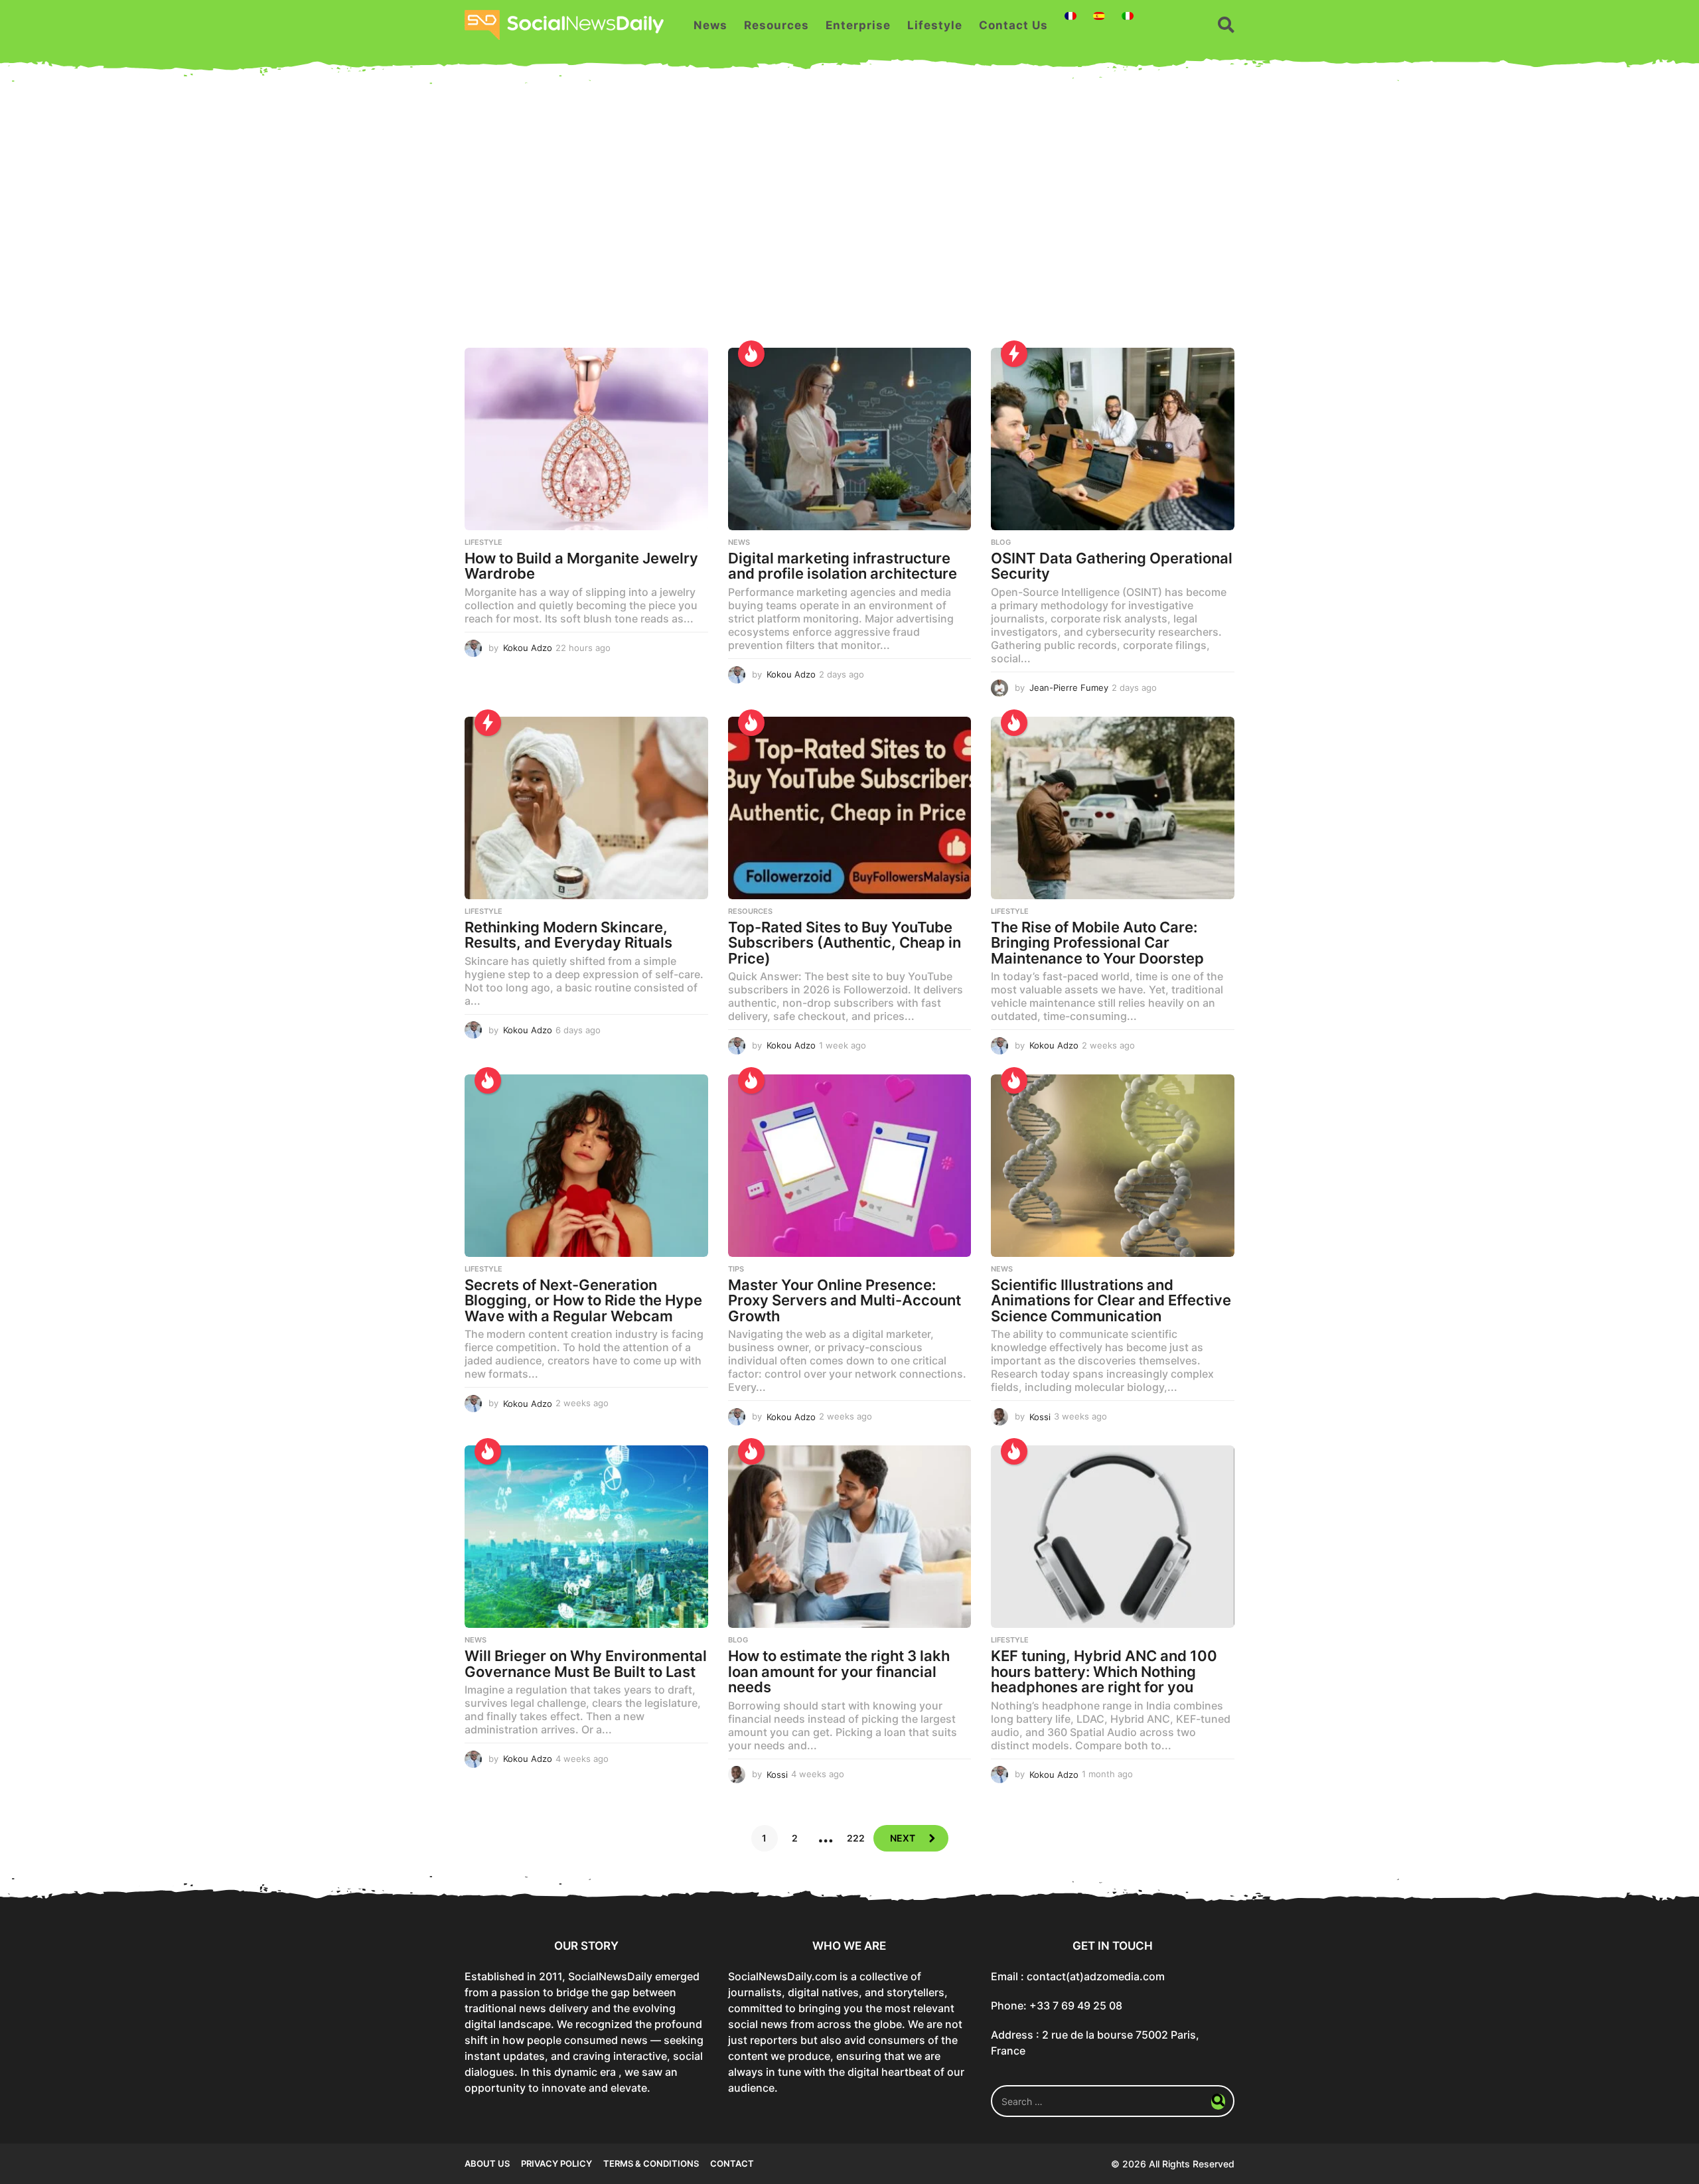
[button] (1226, 25)
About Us (487, 2163)
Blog (1001, 542)
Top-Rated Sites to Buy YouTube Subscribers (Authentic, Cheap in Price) (845, 943)
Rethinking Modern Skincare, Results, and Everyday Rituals (568, 935)
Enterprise (858, 25)
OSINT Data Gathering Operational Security (1112, 566)
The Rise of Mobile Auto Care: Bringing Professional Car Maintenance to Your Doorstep (1097, 943)
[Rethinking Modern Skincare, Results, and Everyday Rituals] (586, 808)
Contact (732, 2163)
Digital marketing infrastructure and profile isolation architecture (843, 566)
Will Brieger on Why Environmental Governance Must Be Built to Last (586, 1664)
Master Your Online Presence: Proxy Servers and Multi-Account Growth (845, 1300)
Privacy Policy (556, 2163)
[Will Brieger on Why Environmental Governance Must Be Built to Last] (586, 1537)
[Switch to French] (1071, 16)
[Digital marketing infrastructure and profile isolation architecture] (850, 439)
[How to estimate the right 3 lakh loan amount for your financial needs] (850, 1537)
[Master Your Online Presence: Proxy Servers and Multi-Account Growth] (850, 1166)
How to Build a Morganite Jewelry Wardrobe (581, 566)
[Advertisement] (849, 222)
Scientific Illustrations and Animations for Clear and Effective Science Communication (1111, 1300)
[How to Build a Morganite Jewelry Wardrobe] (586, 439)
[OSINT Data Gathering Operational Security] (1113, 439)
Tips (736, 1269)
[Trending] (1014, 354)
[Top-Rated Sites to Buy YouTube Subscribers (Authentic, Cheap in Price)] (850, 808)
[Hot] (751, 354)
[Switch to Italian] (1128, 16)
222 (856, 1838)
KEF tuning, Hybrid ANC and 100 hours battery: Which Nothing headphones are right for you (1104, 1671)
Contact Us (1013, 25)
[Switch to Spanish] (1099, 16)
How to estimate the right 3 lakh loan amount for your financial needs (839, 1671)
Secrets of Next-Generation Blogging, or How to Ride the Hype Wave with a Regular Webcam (583, 1300)
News (710, 25)
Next (903, 1838)
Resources (776, 25)
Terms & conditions (651, 2163)
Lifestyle (935, 25)
